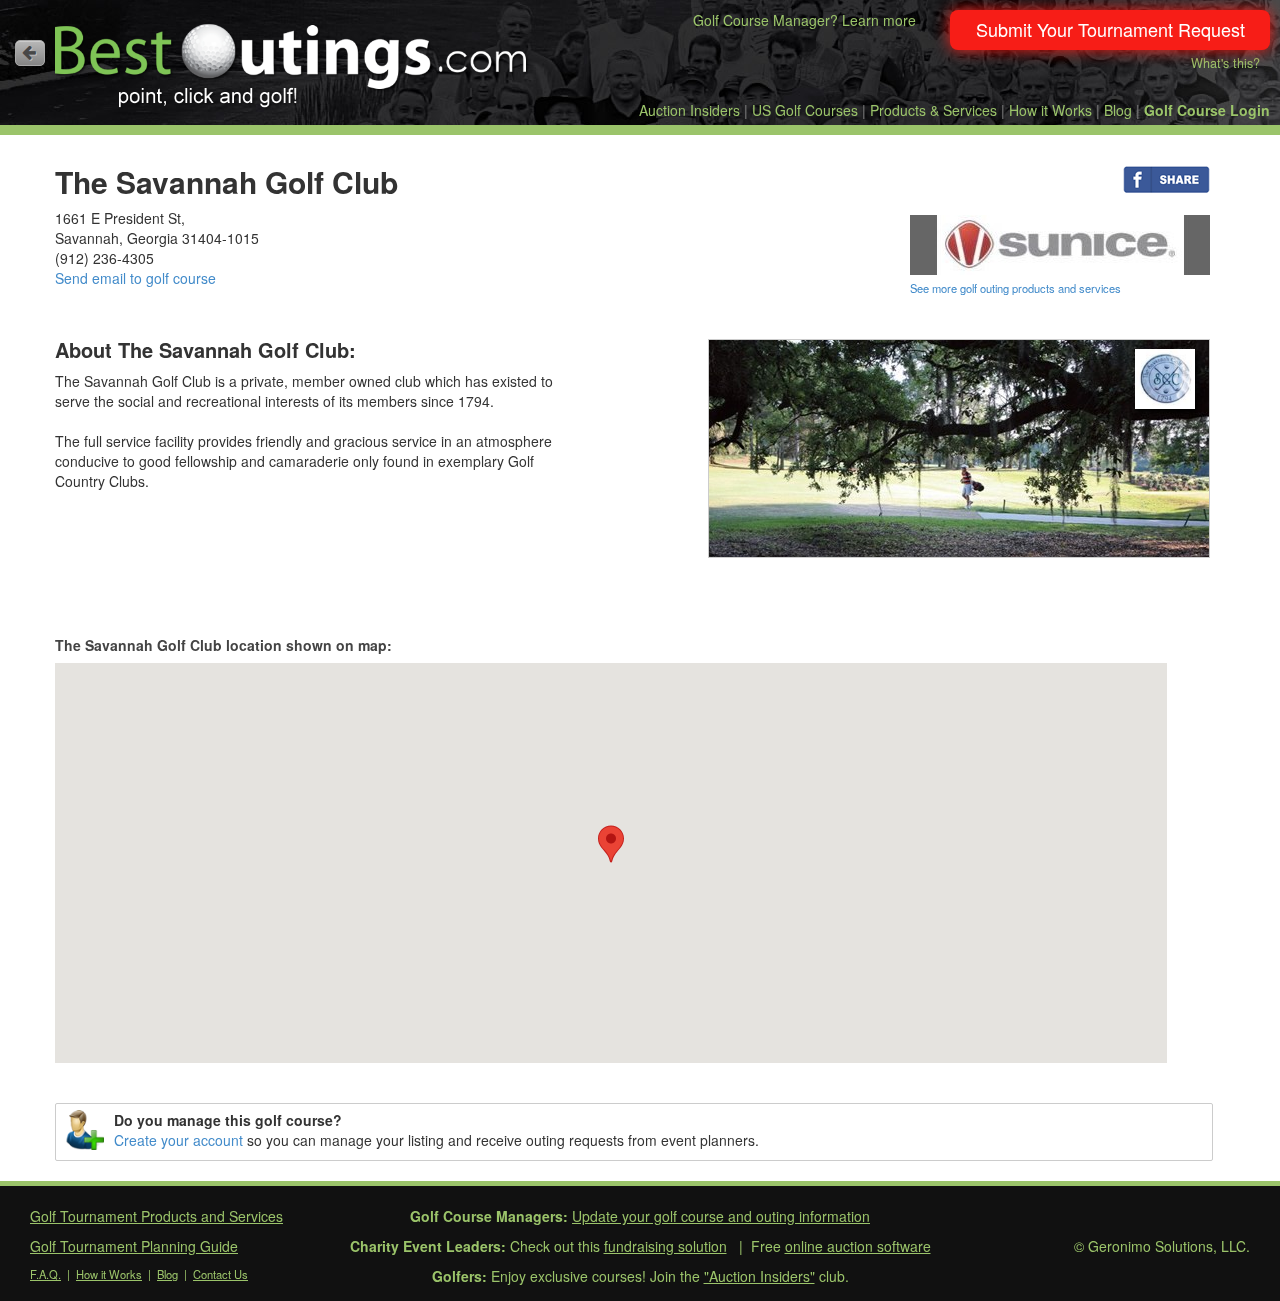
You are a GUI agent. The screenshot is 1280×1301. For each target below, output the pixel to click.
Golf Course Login (1207, 110)
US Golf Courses (805, 110)
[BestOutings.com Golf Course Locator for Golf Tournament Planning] (291, 58)
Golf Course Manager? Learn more (804, 20)
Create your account (178, 1140)
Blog (1118, 110)
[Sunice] (1060, 243)
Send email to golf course (135, 278)
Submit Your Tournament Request (1110, 29)
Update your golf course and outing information (721, 1216)
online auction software (858, 1246)
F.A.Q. (45, 1274)
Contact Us (220, 1274)
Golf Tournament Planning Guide (134, 1246)
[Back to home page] (30, 53)
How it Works (1050, 110)
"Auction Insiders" (759, 1276)
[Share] (1166, 178)
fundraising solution (665, 1246)
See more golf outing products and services (1015, 288)
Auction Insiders (689, 110)
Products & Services (933, 110)
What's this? (1225, 63)
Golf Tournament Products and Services (156, 1216)
